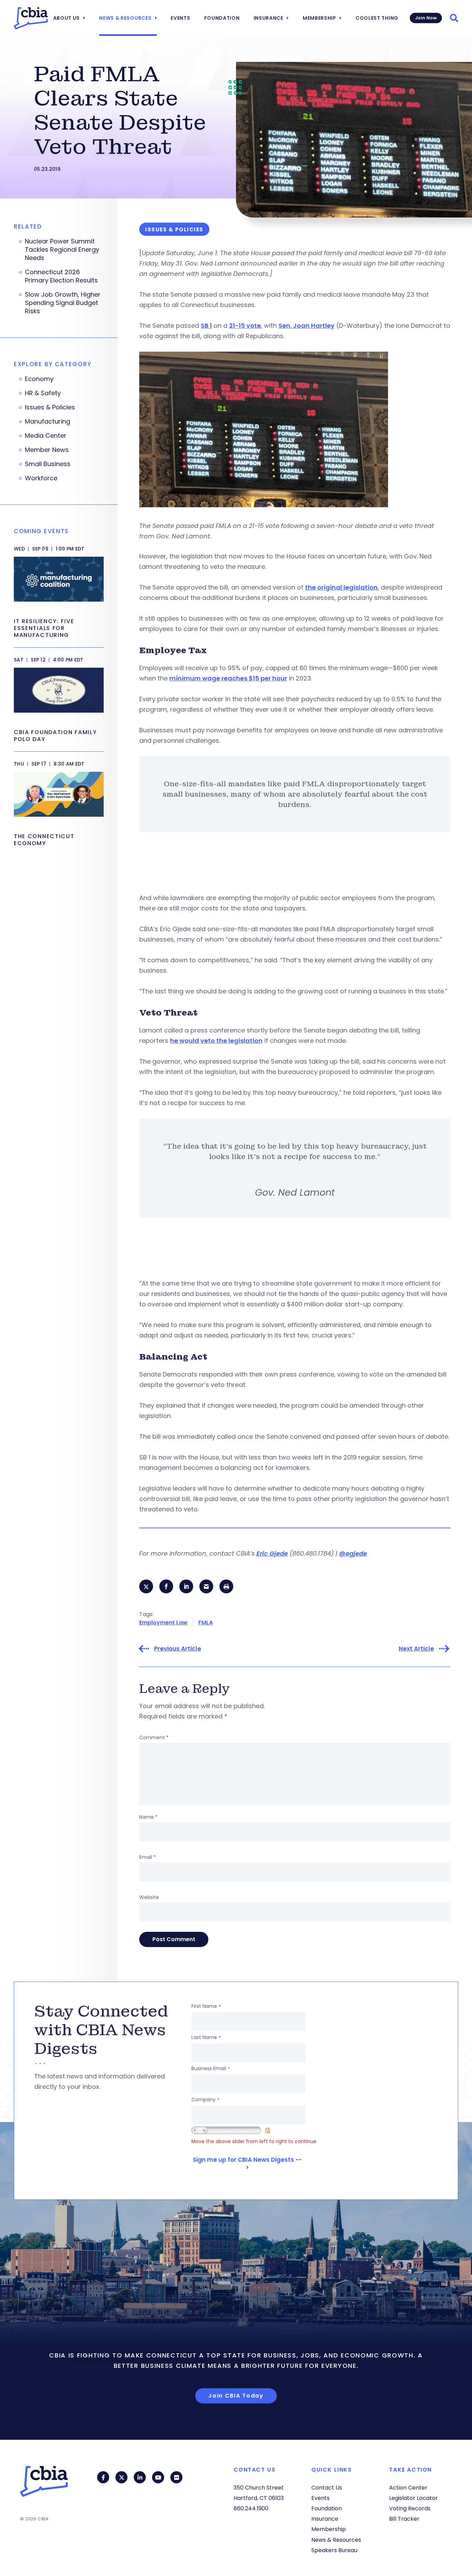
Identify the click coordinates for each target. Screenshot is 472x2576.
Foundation (222, 18)
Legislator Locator (413, 2498)
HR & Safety (43, 393)
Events (180, 18)
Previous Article (178, 1649)
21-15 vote (245, 326)
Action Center (408, 2488)
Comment (154, 1738)
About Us (67, 18)
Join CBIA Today (236, 2396)
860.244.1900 (251, 2508)
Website (149, 1897)
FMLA (206, 1623)
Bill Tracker (404, 2519)
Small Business (48, 464)
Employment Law (163, 1623)
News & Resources (125, 18)
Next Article (416, 1649)
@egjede (353, 1553)
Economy (39, 379)
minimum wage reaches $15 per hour (228, 678)
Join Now (426, 18)
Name (148, 1817)
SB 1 (206, 326)
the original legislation (341, 587)
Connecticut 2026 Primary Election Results (61, 276)
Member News (47, 450)
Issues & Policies (50, 407)
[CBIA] (31, 18)
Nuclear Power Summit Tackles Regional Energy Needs (62, 250)
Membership (319, 18)
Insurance (268, 18)
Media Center (46, 436)
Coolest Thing (377, 18)
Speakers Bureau (334, 2550)
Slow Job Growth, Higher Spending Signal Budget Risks (63, 303)
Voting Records (410, 2508)
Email (148, 1857)
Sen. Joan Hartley (306, 326)
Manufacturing (48, 421)
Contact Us (327, 2488)
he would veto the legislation (216, 1041)
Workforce (41, 478)
